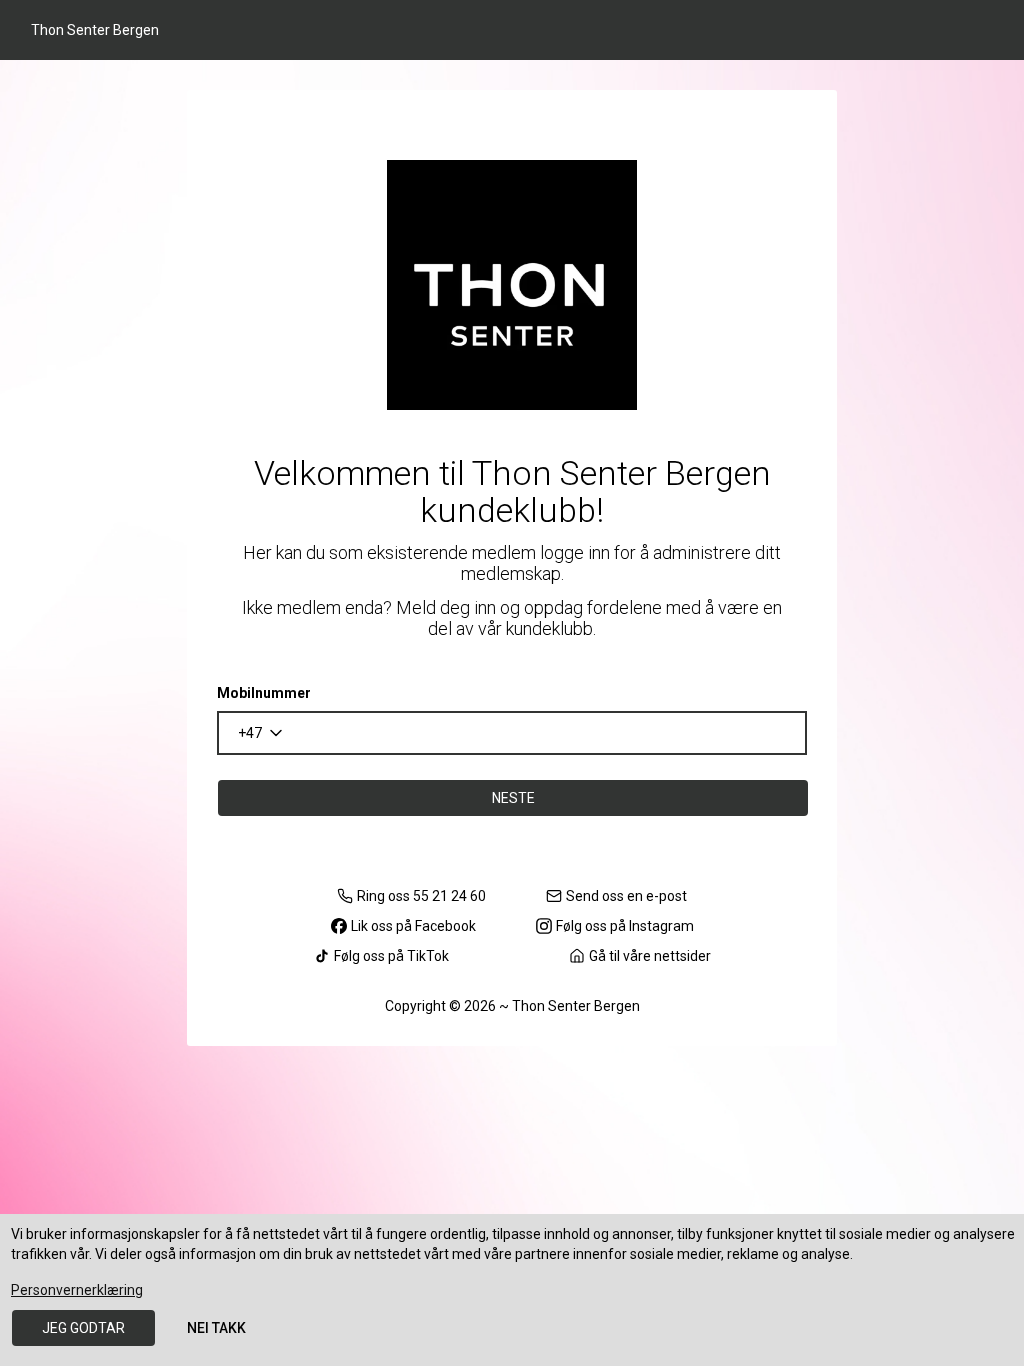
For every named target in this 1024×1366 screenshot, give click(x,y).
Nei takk (216, 1328)
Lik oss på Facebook (413, 926)
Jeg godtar (83, 1328)
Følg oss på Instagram (625, 926)
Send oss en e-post (626, 896)
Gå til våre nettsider (650, 956)
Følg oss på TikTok (391, 956)
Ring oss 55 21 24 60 (421, 896)
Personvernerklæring (77, 1290)
